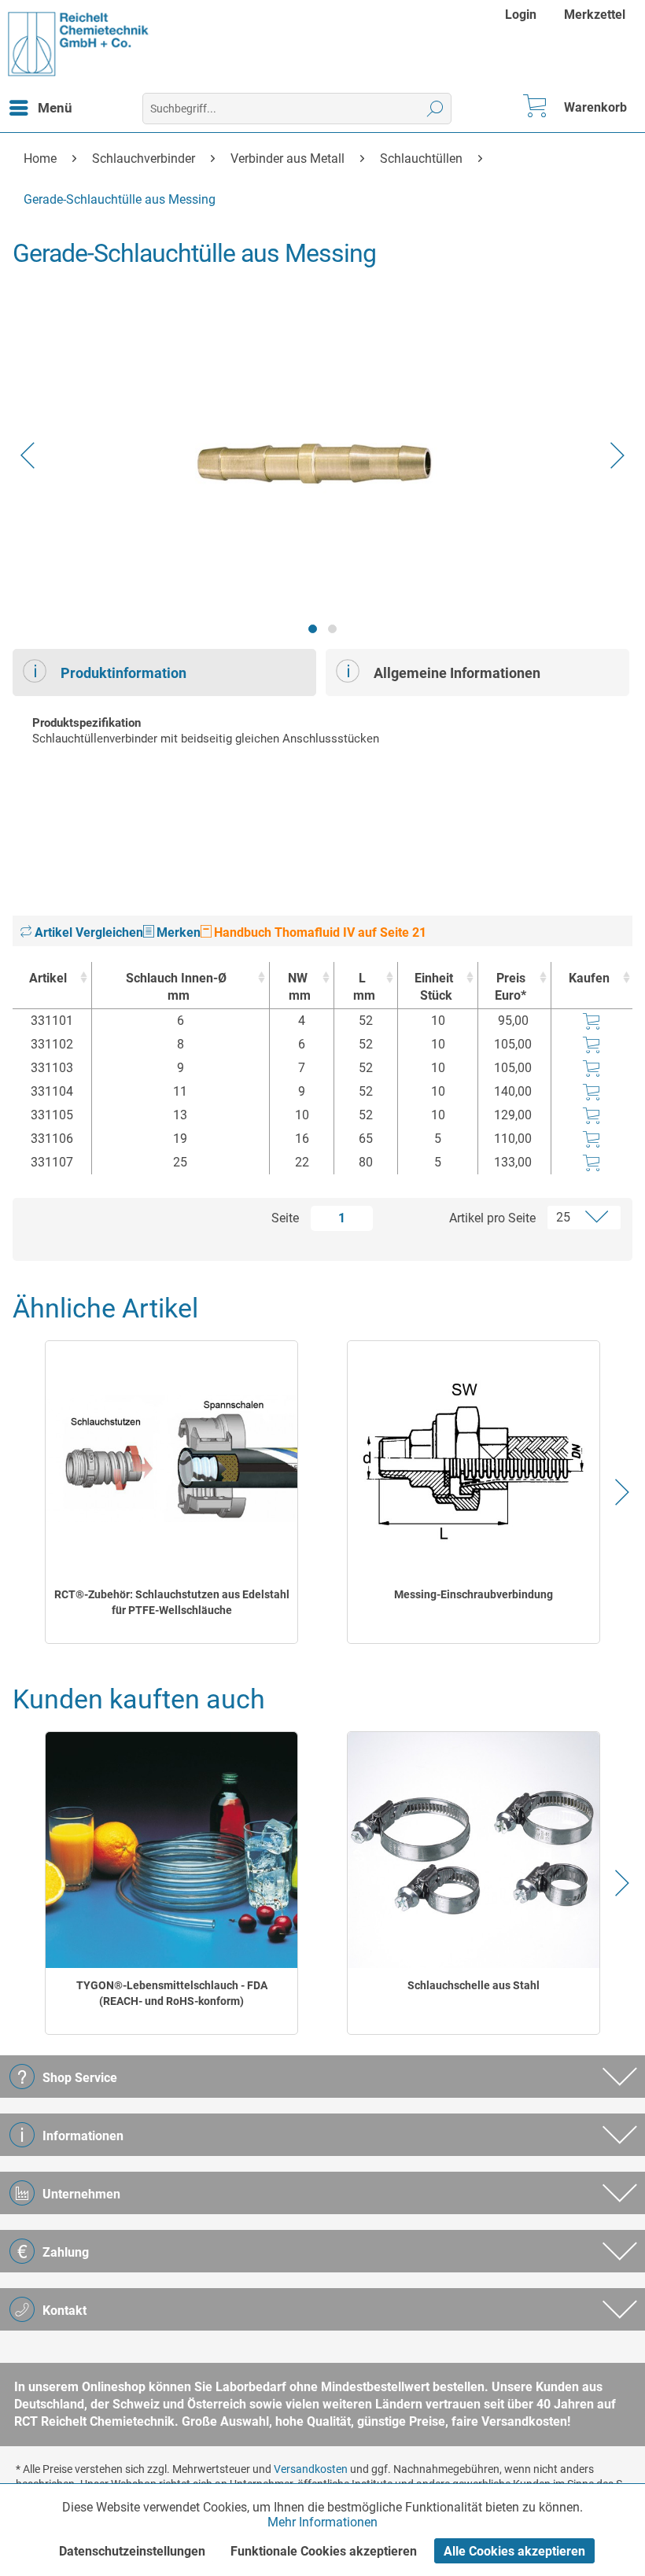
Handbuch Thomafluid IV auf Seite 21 (319, 932)
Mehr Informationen (322, 2522)
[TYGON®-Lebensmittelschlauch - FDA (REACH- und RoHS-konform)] (172, 1850)
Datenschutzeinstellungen (132, 2551)
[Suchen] (435, 109)
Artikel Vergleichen (87, 932)
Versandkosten (311, 2469)
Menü (55, 108)
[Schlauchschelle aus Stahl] (474, 1850)
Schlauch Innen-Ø (176, 987)
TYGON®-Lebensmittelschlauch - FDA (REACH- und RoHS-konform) (172, 1993)
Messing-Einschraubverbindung (474, 1594)
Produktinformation (123, 673)
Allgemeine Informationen (457, 673)
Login (521, 15)
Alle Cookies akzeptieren (514, 2551)
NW (299, 987)
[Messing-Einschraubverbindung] (474, 1459)
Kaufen (589, 978)
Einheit (434, 987)
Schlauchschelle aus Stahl (474, 1985)
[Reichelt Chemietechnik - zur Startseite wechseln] (79, 44)
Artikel (48, 978)
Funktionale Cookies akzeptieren (324, 2551)
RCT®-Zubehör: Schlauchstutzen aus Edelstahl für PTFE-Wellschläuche (172, 1602)
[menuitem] (523, 15)
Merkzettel (595, 15)
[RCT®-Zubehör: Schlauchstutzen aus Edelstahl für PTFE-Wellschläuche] (172, 1459)
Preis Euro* (510, 987)
